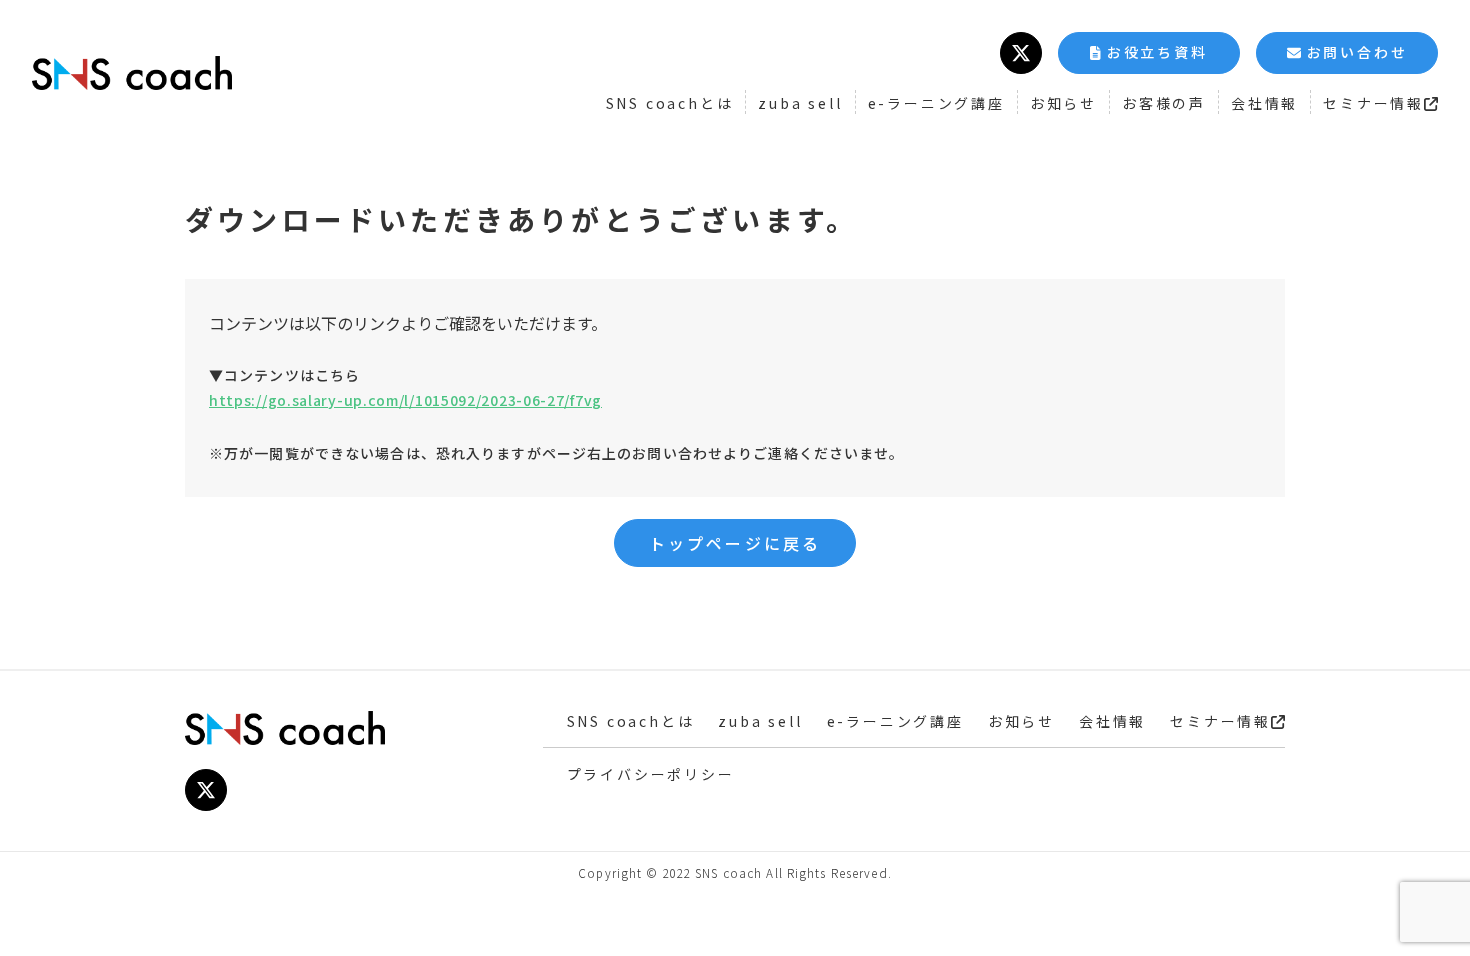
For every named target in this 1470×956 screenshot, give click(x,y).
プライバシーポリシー (651, 774)
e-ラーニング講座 (936, 103)
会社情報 (1264, 103)
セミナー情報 (1373, 103)
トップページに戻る (735, 543)
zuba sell (800, 103)
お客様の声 (1164, 103)
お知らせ (1063, 103)
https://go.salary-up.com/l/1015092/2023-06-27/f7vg (405, 400)
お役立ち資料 (1157, 52)
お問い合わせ (1357, 52)
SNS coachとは (670, 103)
